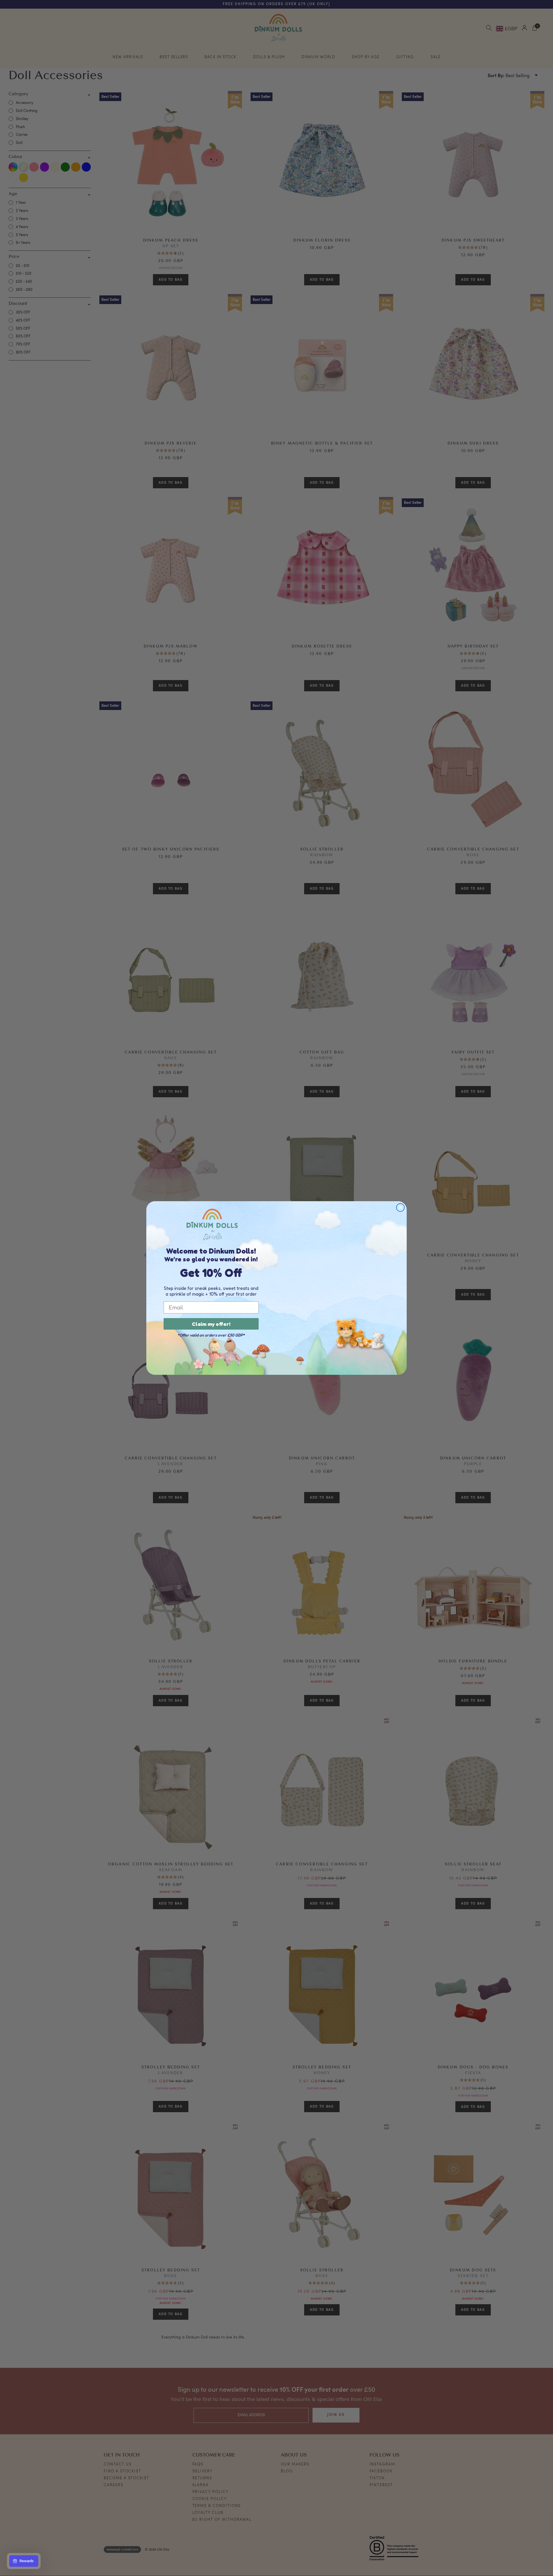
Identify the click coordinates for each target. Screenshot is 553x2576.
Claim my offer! (211, 1324)
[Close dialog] (400, 1208)
